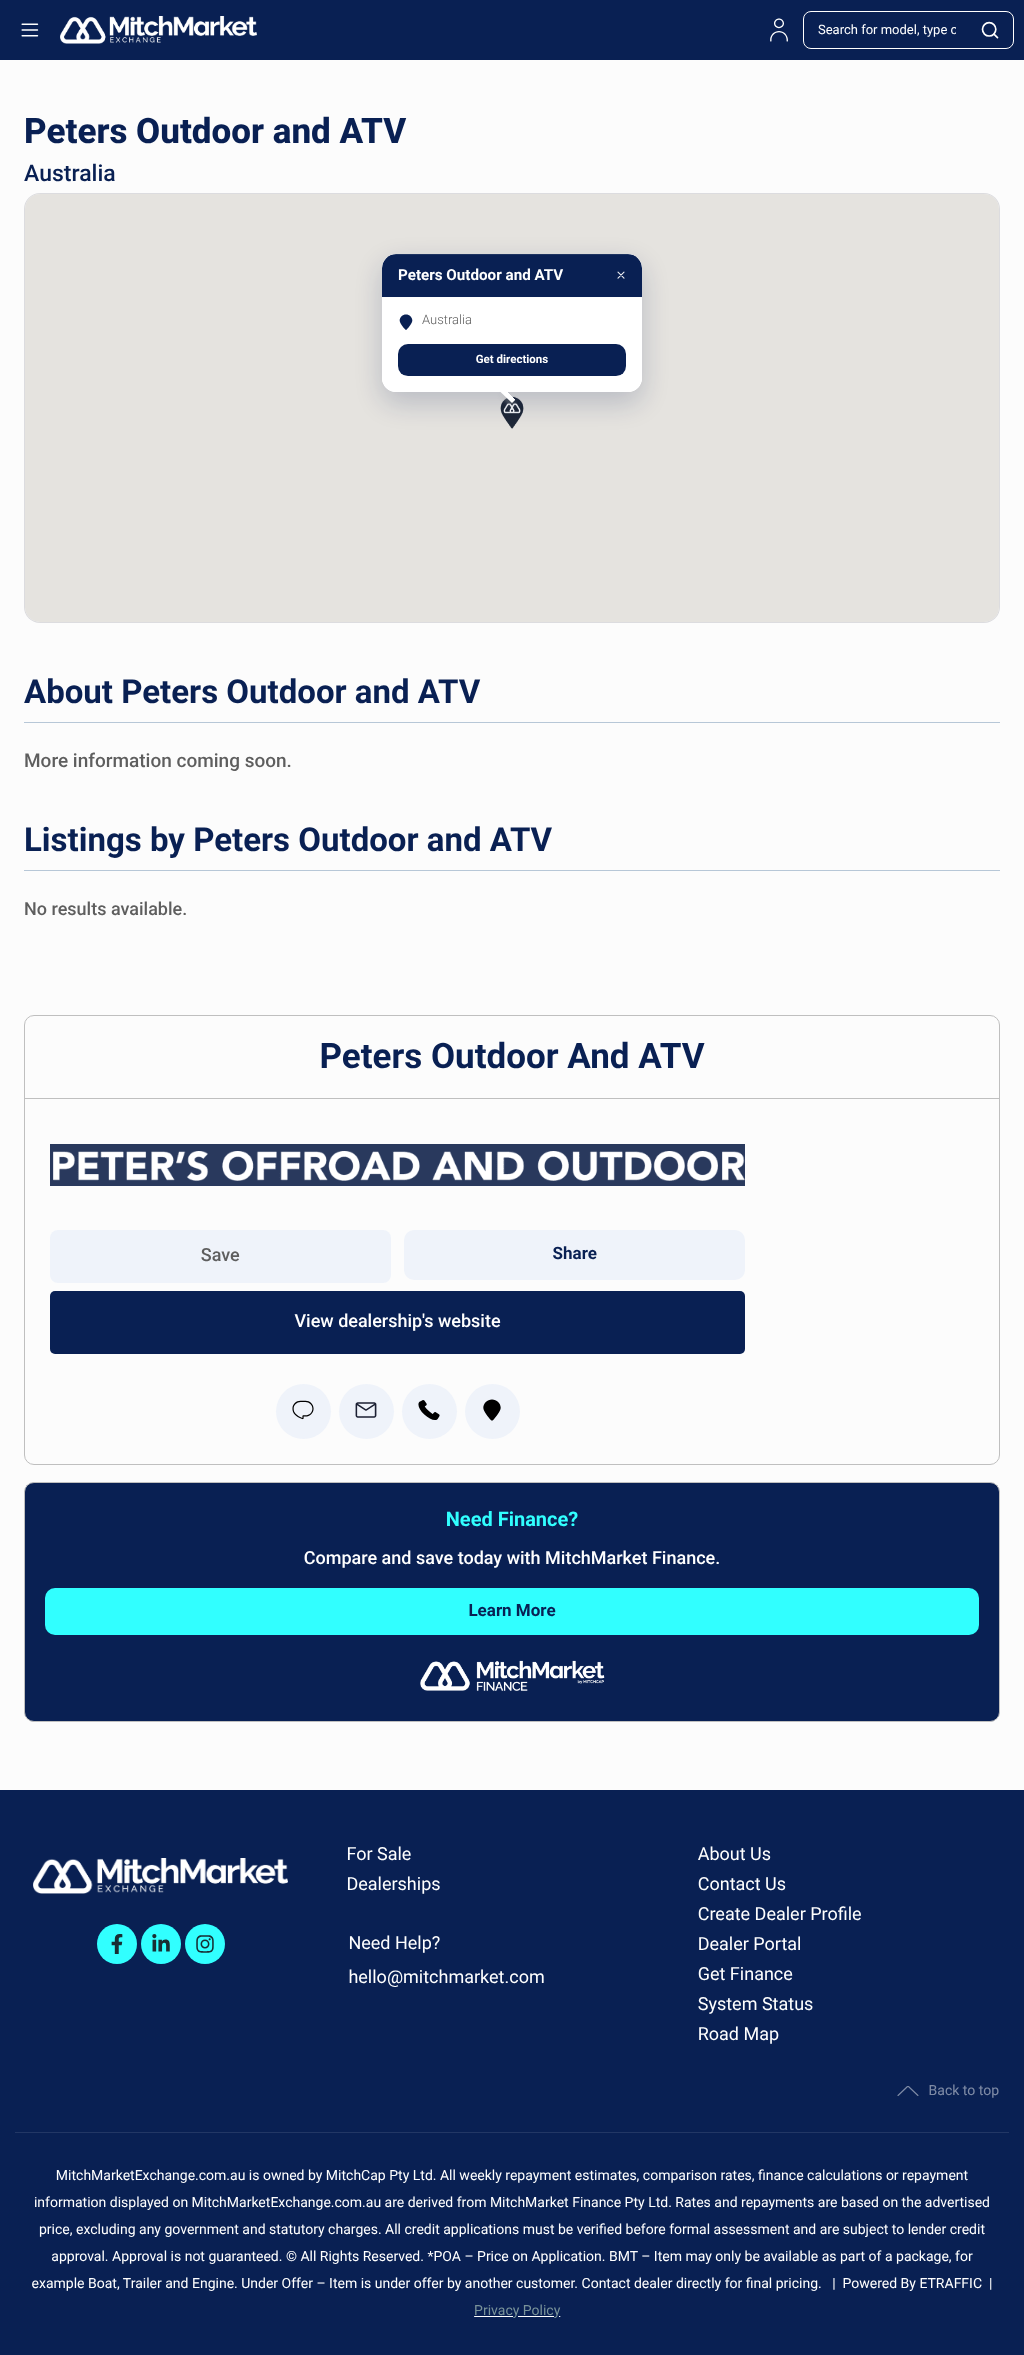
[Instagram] (205, 1944)
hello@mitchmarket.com (446, 1977)
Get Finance (745, 1974)
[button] (512, 425)
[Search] (991, 30)
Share (575, 1254)
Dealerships (393, 1884)
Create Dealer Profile (780, 1914)
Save (220, 1255)
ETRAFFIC (954, 2284)
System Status (756, 2004)
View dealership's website (397, 1321)
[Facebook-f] (117, 1944)
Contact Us (742, 1884)
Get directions (512, 359)
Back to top (964, 2091)
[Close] (621, 275)
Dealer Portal (750, 1944)
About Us (734, 1854)
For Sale (378, 1854)
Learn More (511, 1611)
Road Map (738, 2034)
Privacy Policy (517, 2311)
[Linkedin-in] (161, 1944)
